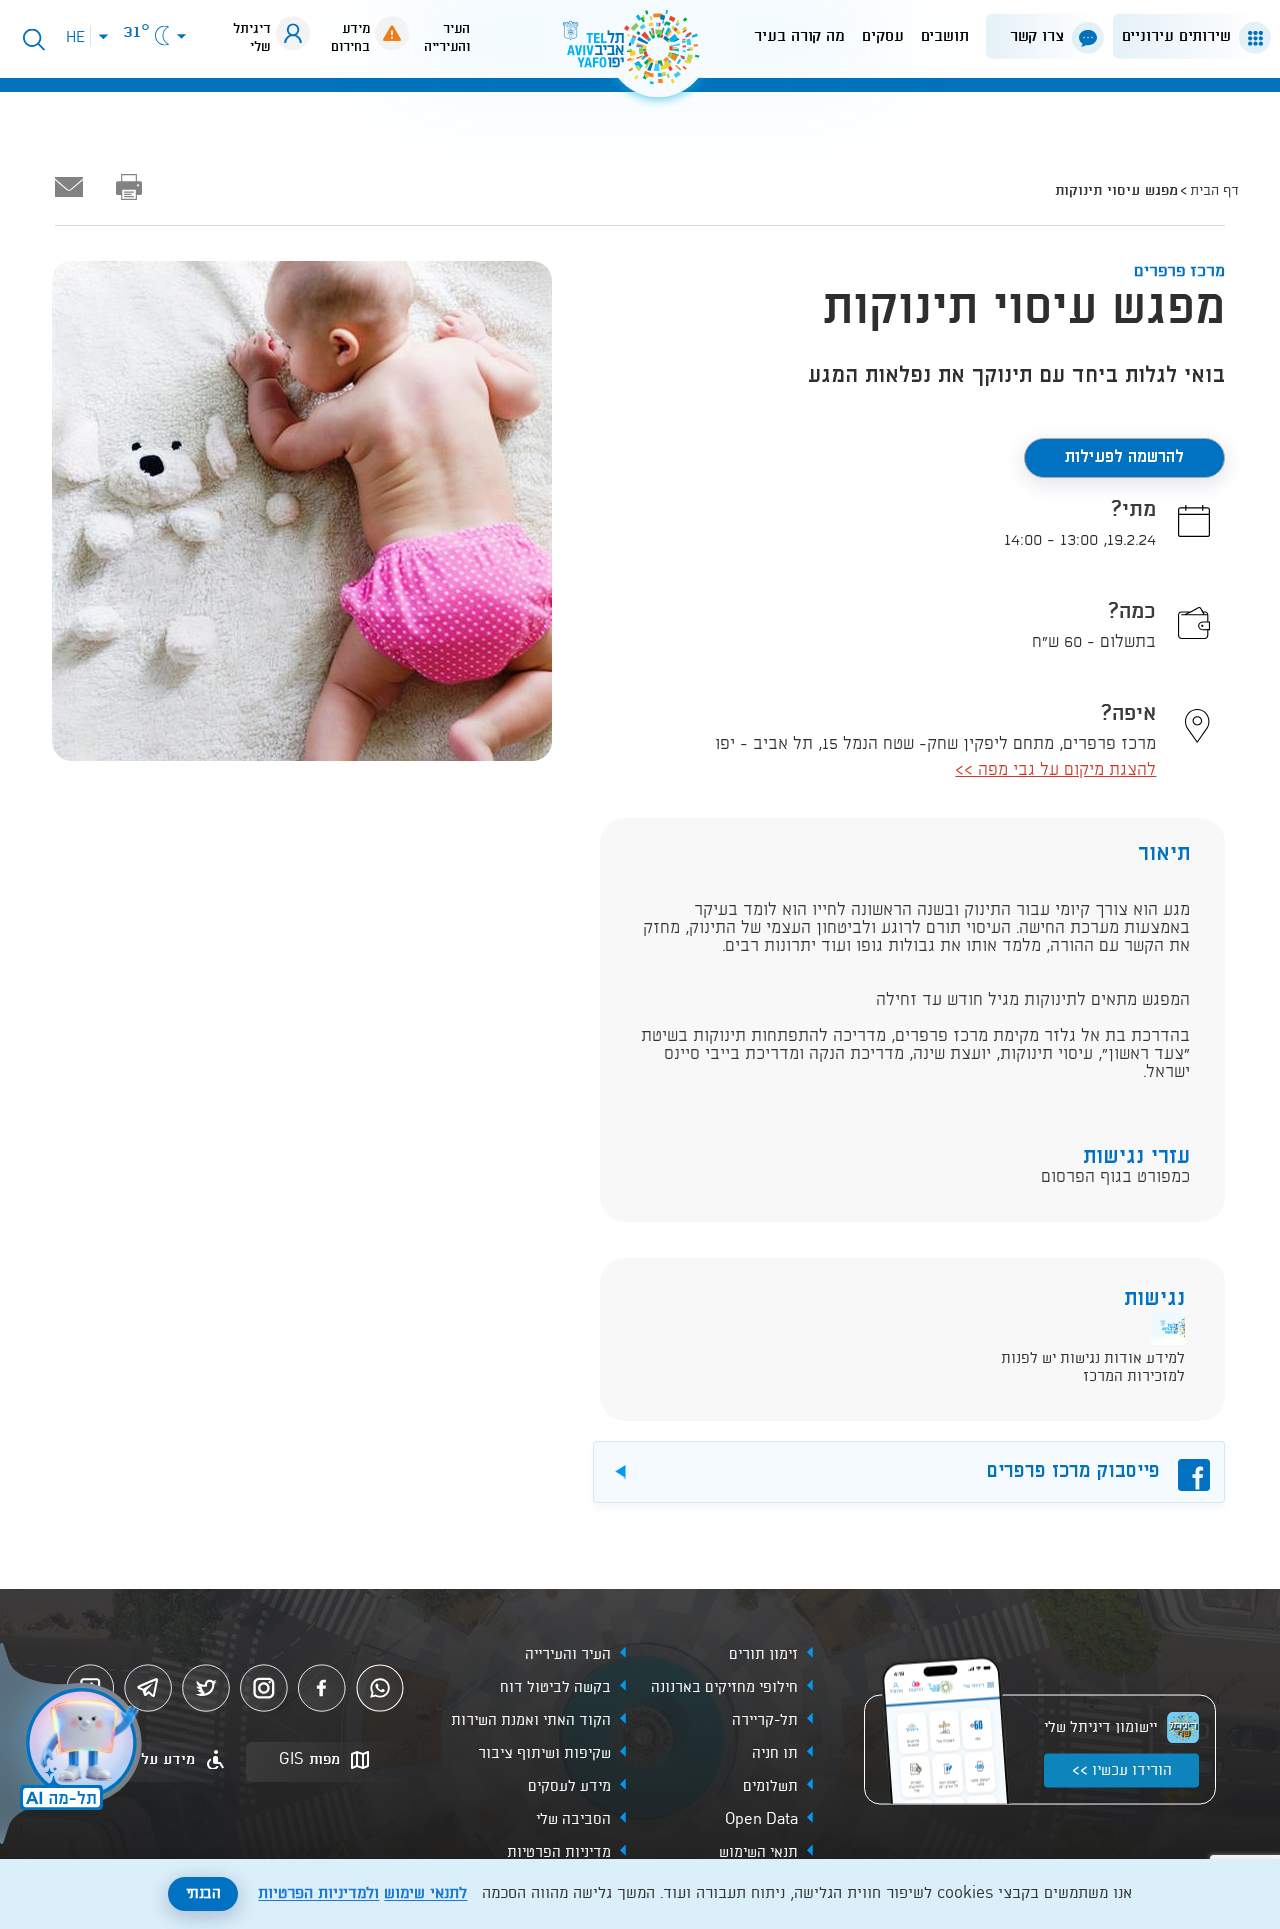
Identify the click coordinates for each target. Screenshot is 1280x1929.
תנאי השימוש (758, 1853)
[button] (1188, 36)
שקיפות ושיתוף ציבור (544, 1754)
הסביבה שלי (573, 1820)
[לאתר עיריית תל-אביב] (640, 55)
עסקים (883, 36)
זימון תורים (763, 1655)
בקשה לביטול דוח (555, 1688)
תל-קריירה (765, 1721)
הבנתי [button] (203, 1894)
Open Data (761, 1820)
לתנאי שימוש (425, 1894)
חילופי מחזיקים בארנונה (724, 1688)
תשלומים (770, 1787)
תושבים (945, 36)
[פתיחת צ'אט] (74, 1746)
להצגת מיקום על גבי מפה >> (1055, 770)
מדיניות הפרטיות (559, 1853)
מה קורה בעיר (799, 36)
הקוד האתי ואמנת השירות (531, 1721)
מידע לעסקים (569, 1787)
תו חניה (775, 1754)
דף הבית (1214, 191)
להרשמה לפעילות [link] (1124, 457)
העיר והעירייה (568, 1655)
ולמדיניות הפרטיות (318, 1894)
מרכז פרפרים (1179, 271)
